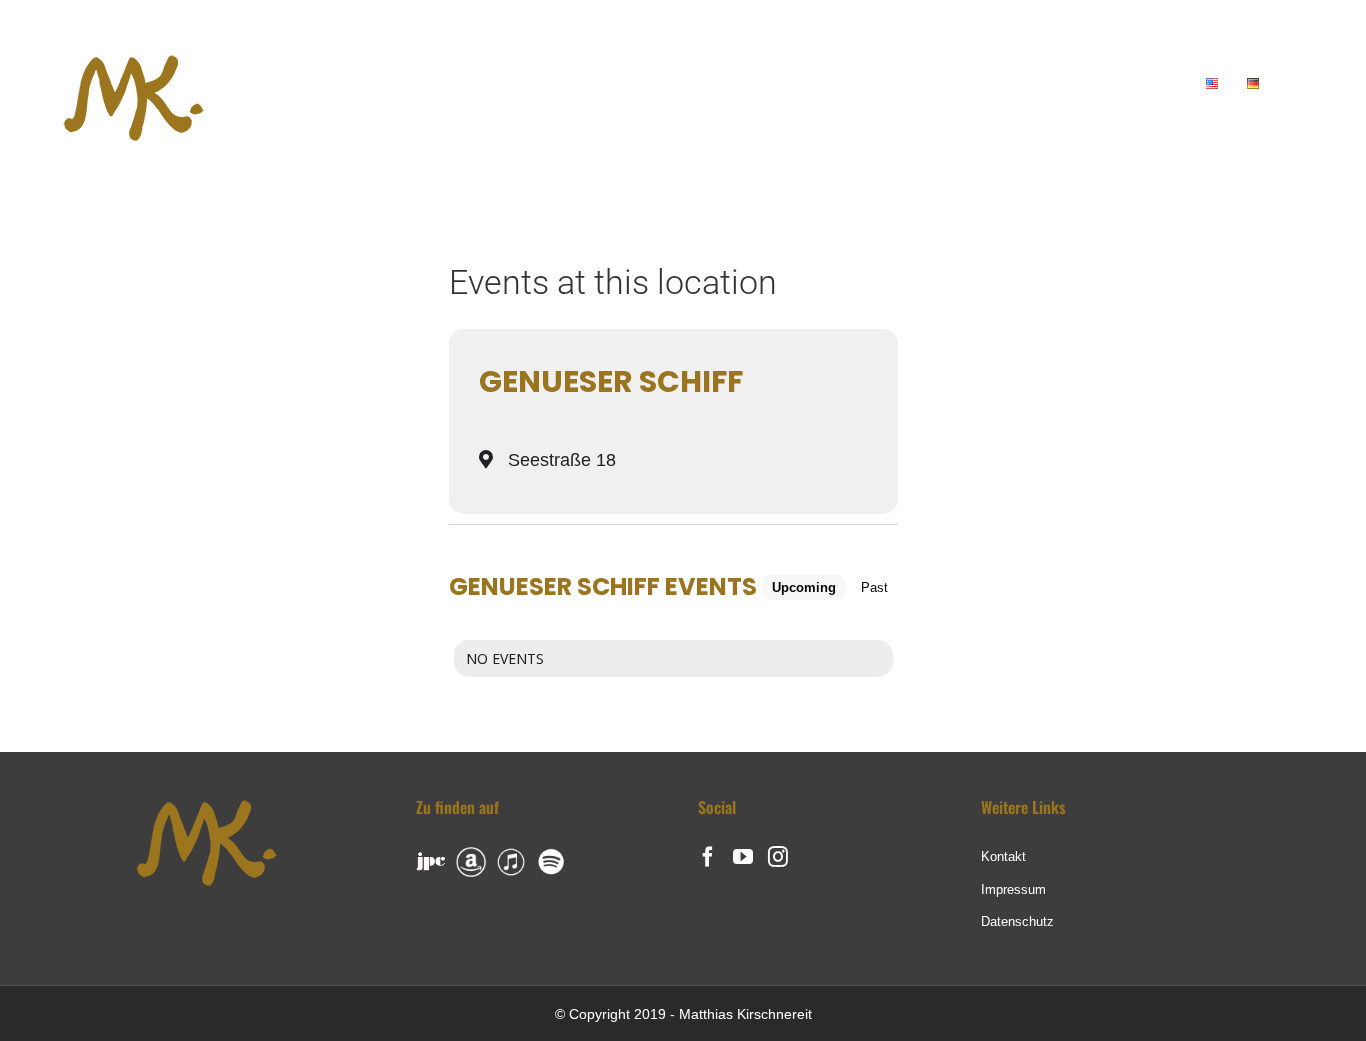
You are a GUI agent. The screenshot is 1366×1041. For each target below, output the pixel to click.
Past (874, 587)
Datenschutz (1017, 921)
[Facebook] (708, 857)
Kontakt (1003, 856)
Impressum (1013, 889)
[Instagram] (778, 857)
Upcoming (804, 587)
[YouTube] (743, 857)
